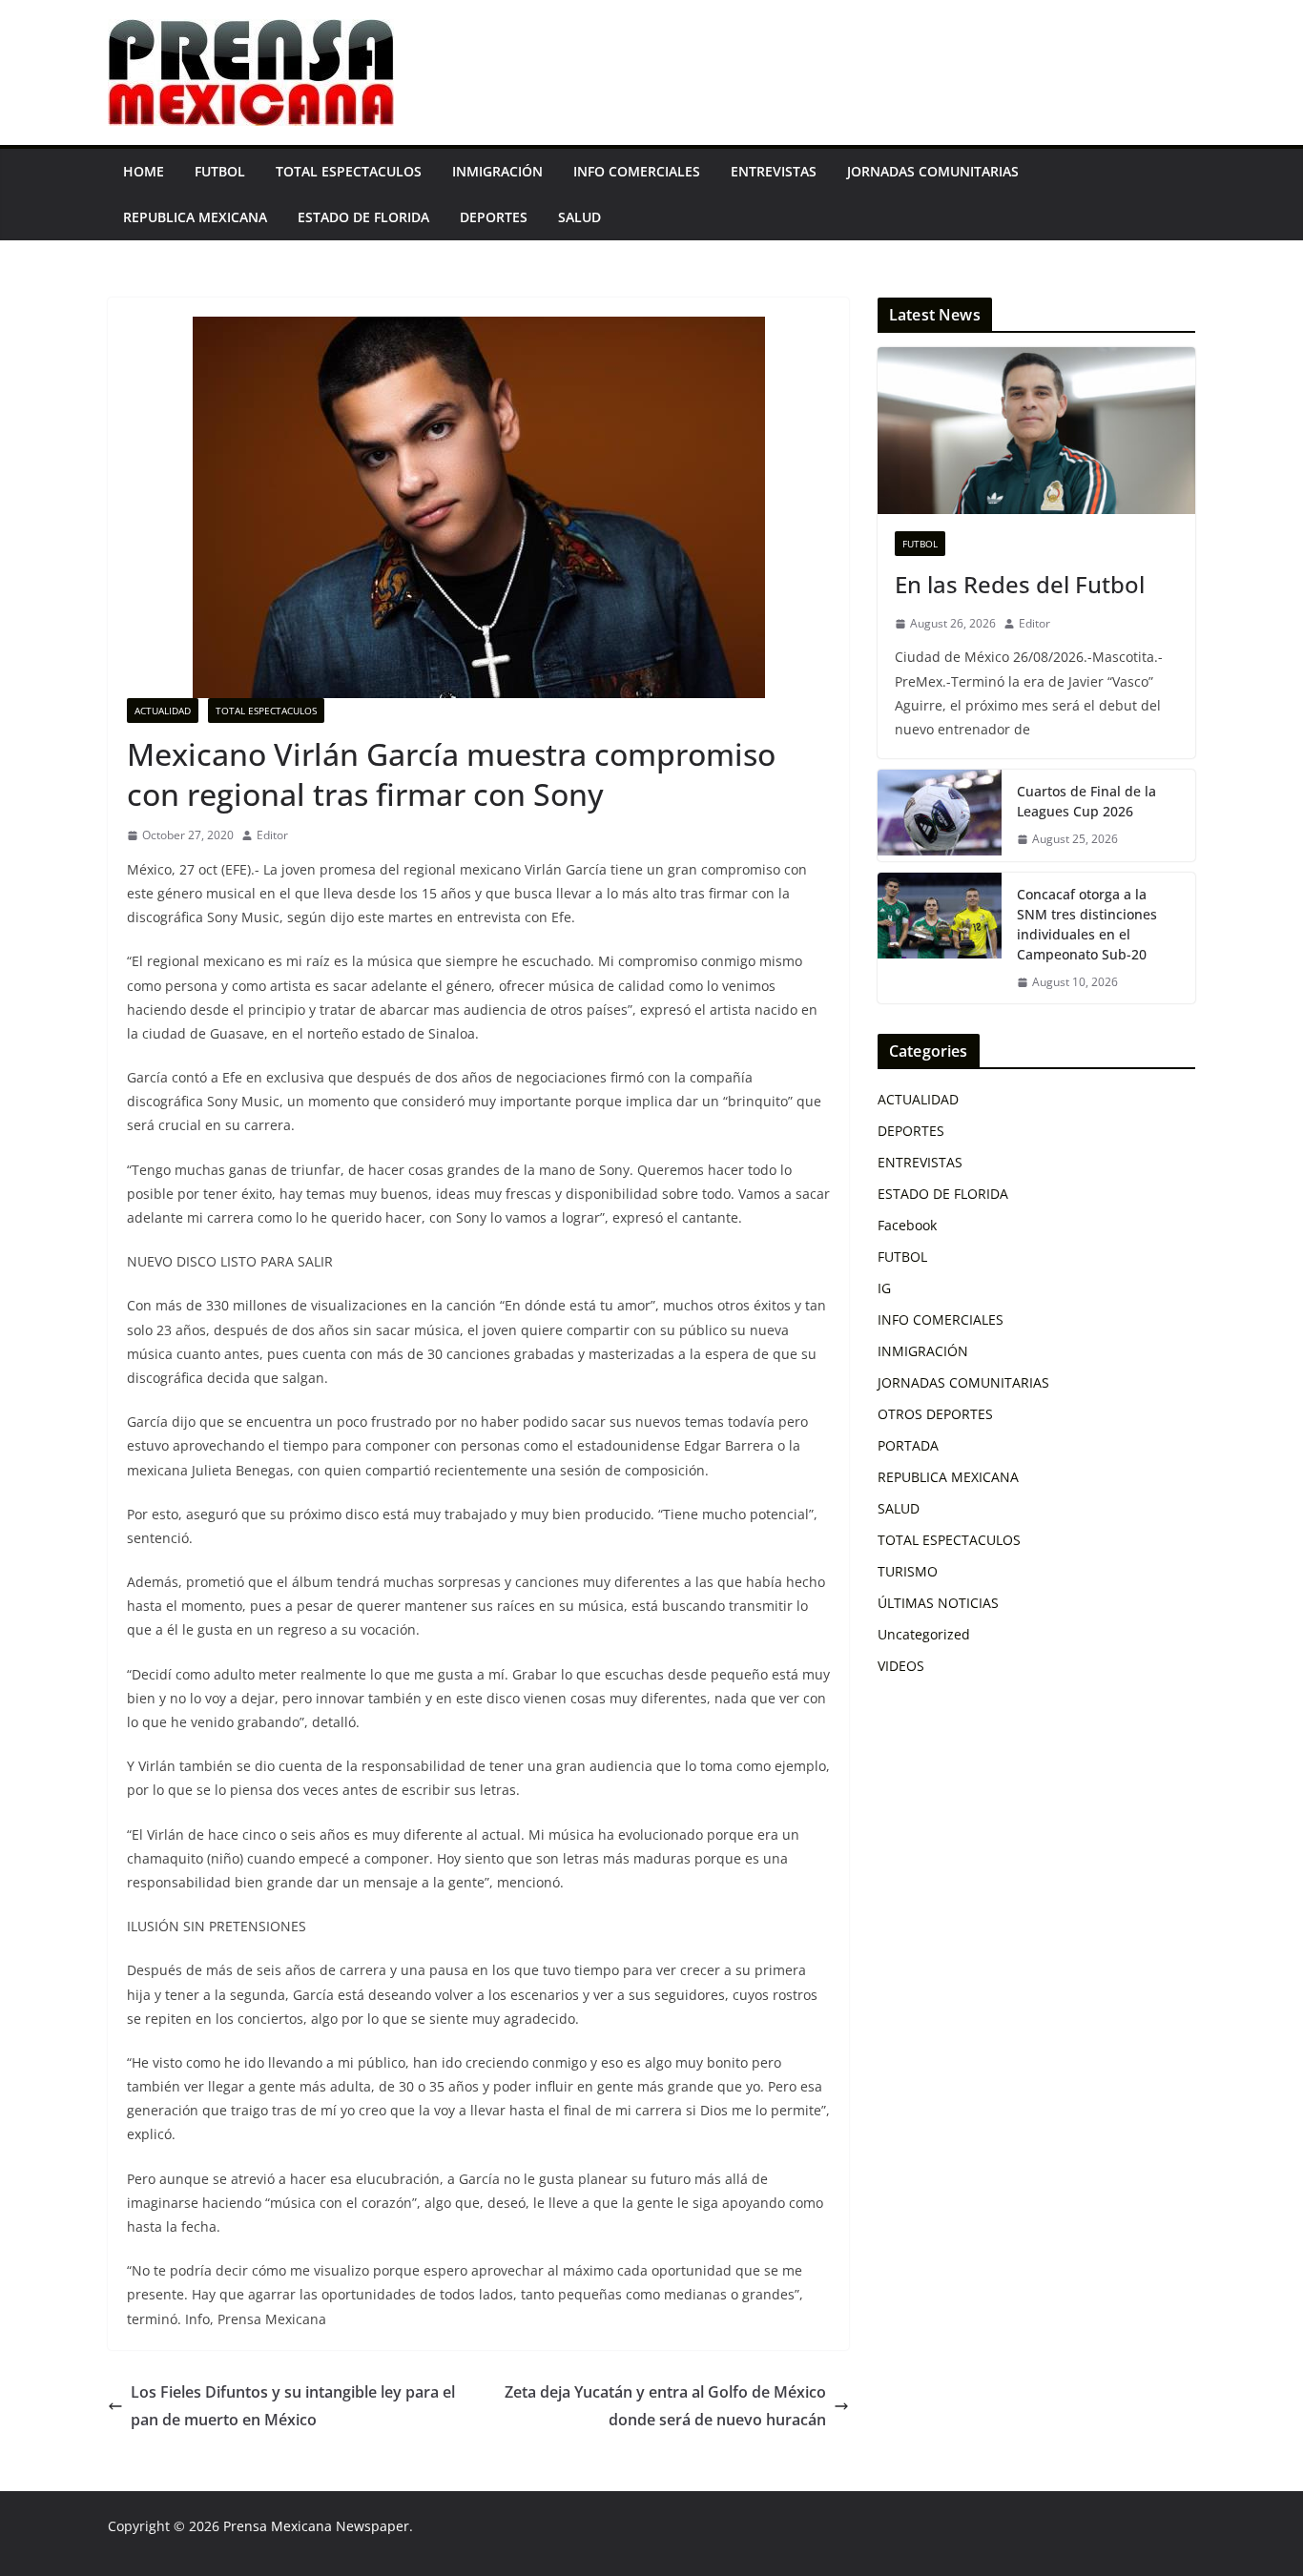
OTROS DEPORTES (935, 1414)
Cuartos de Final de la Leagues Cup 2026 (1086, 801)
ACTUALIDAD (163, 711)
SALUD (579, 217)
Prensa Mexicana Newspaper (316, 2526)
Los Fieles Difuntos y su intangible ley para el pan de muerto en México (293, 2406)
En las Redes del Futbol (1020, 584)
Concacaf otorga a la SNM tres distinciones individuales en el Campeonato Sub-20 (1087, 924)
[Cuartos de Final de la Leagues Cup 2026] (940, 815)
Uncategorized (924, 1634)
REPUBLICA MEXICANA (195, 217)
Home (144, 171)
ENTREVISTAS (774, 171)
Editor (272, 835)
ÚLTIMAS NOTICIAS (938, 1603)
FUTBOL (220, 171)
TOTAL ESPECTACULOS (349, 171)
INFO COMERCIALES (637, 171)
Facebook (907, 1225)
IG (884, 1288)
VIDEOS (901, 1666)
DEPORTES (494, 217)
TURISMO (908, 1571)
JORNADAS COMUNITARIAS (933, 171)
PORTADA (908, 1445)
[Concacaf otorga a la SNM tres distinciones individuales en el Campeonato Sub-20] (940, 938)
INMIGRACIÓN (497, 171)
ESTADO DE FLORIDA (363, 217)
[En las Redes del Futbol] (1036, 431)
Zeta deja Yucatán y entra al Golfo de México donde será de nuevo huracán (665, 2406)
